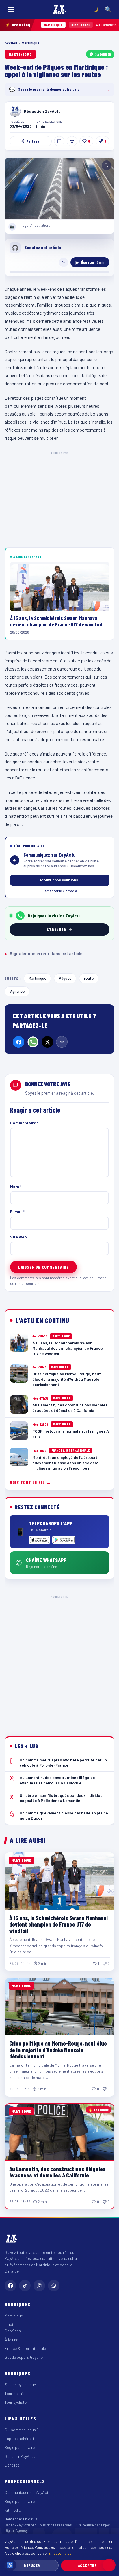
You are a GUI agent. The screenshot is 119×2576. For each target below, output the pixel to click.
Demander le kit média (60, 891)
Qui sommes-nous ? (22, 2430)
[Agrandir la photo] (59, 188)
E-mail (17, 1211)
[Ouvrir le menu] (11, 10)
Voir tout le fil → (30, 1482)
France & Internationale (25, 2348)
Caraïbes (13, 2331)
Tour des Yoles (17, 2393)
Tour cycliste (16, 2402)
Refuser (32, 2565)
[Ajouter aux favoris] (72, 141)
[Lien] (62, 1042)
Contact (12, 2465)
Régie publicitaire (20, 2447)
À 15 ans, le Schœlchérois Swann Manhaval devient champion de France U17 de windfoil (58, 1924)
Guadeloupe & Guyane (24, 2357)
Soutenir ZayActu (20, 2456)
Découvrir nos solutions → (60, 880)
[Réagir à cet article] (59, 141)
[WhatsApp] (33, 1042)
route (89, 978)
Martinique (31, 43)
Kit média (13, 2510)
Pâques (65, 978)
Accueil (11, 43)
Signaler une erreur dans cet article (44, 953)
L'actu (10, 2324)
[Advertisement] (59, 1661)
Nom (16, 1186)
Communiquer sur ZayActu (28, 2492)
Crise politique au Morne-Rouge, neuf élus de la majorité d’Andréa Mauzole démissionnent (58, 2050)
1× (64, 262)
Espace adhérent (19, 2438)
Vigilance (17, 991)
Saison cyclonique (20, 2385)
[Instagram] (39, 2286)
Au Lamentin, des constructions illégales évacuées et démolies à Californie (57, 2172)
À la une (11, 2340)
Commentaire (24, 1123)
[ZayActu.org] (59, 10)
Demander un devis (21, 2519)
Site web (18, 1237)
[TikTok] (25, 2286)
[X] (47, 1042)
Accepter (87, 2565)
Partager (34, 141)
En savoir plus (60, 2553)
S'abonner (103, 54)
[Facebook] (18, 1042)
